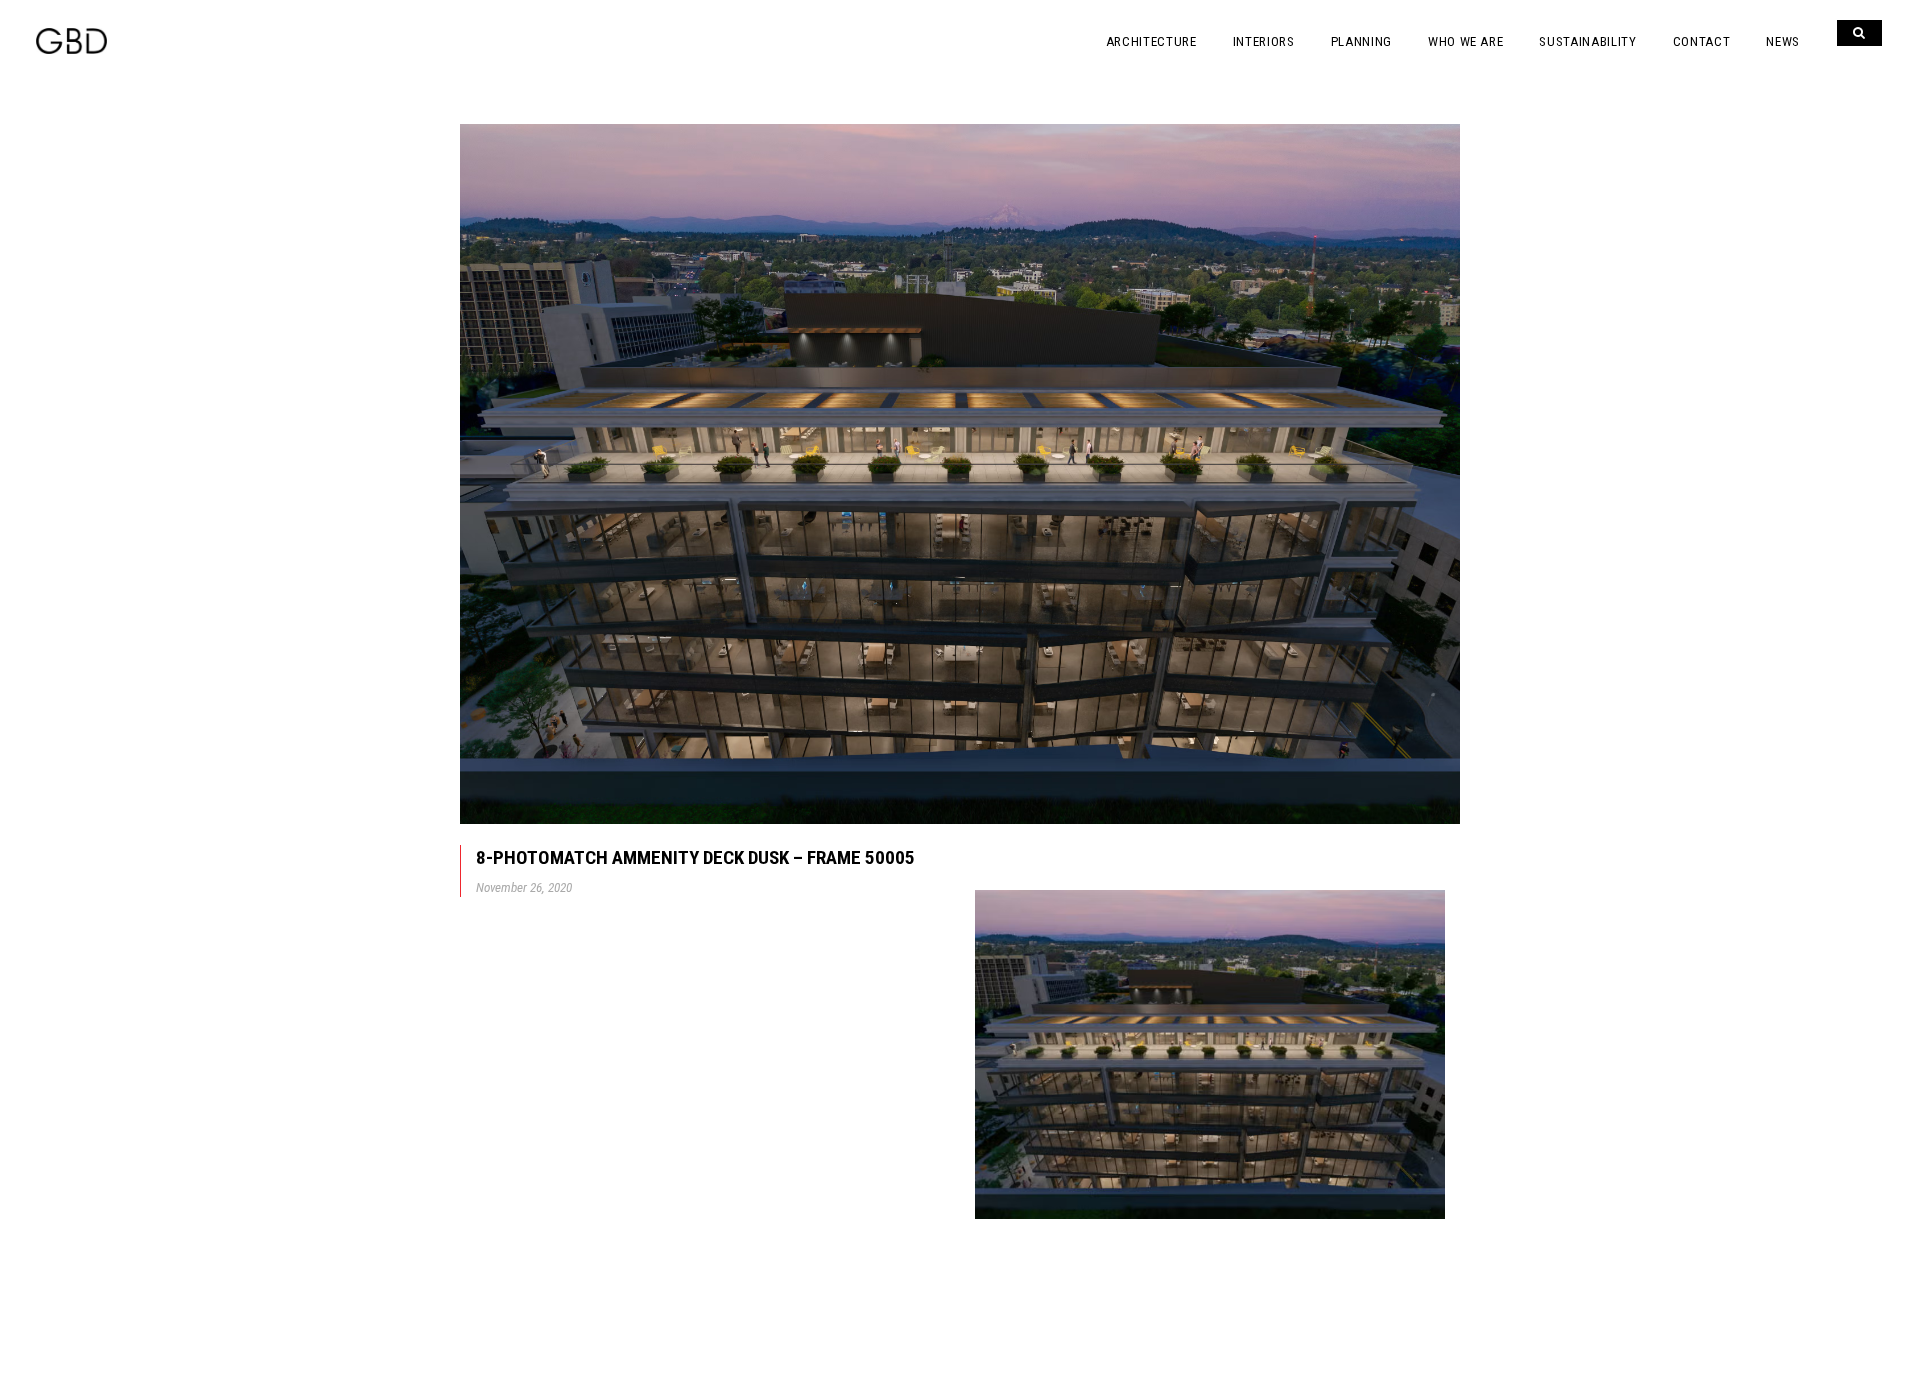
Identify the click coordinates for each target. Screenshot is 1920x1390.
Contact (1702, 41)
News (1783, 41)
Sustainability (1587, 41)
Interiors (1264, 41)
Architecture (1151, 41)
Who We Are (1466, 41)
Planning (1361, 41)
